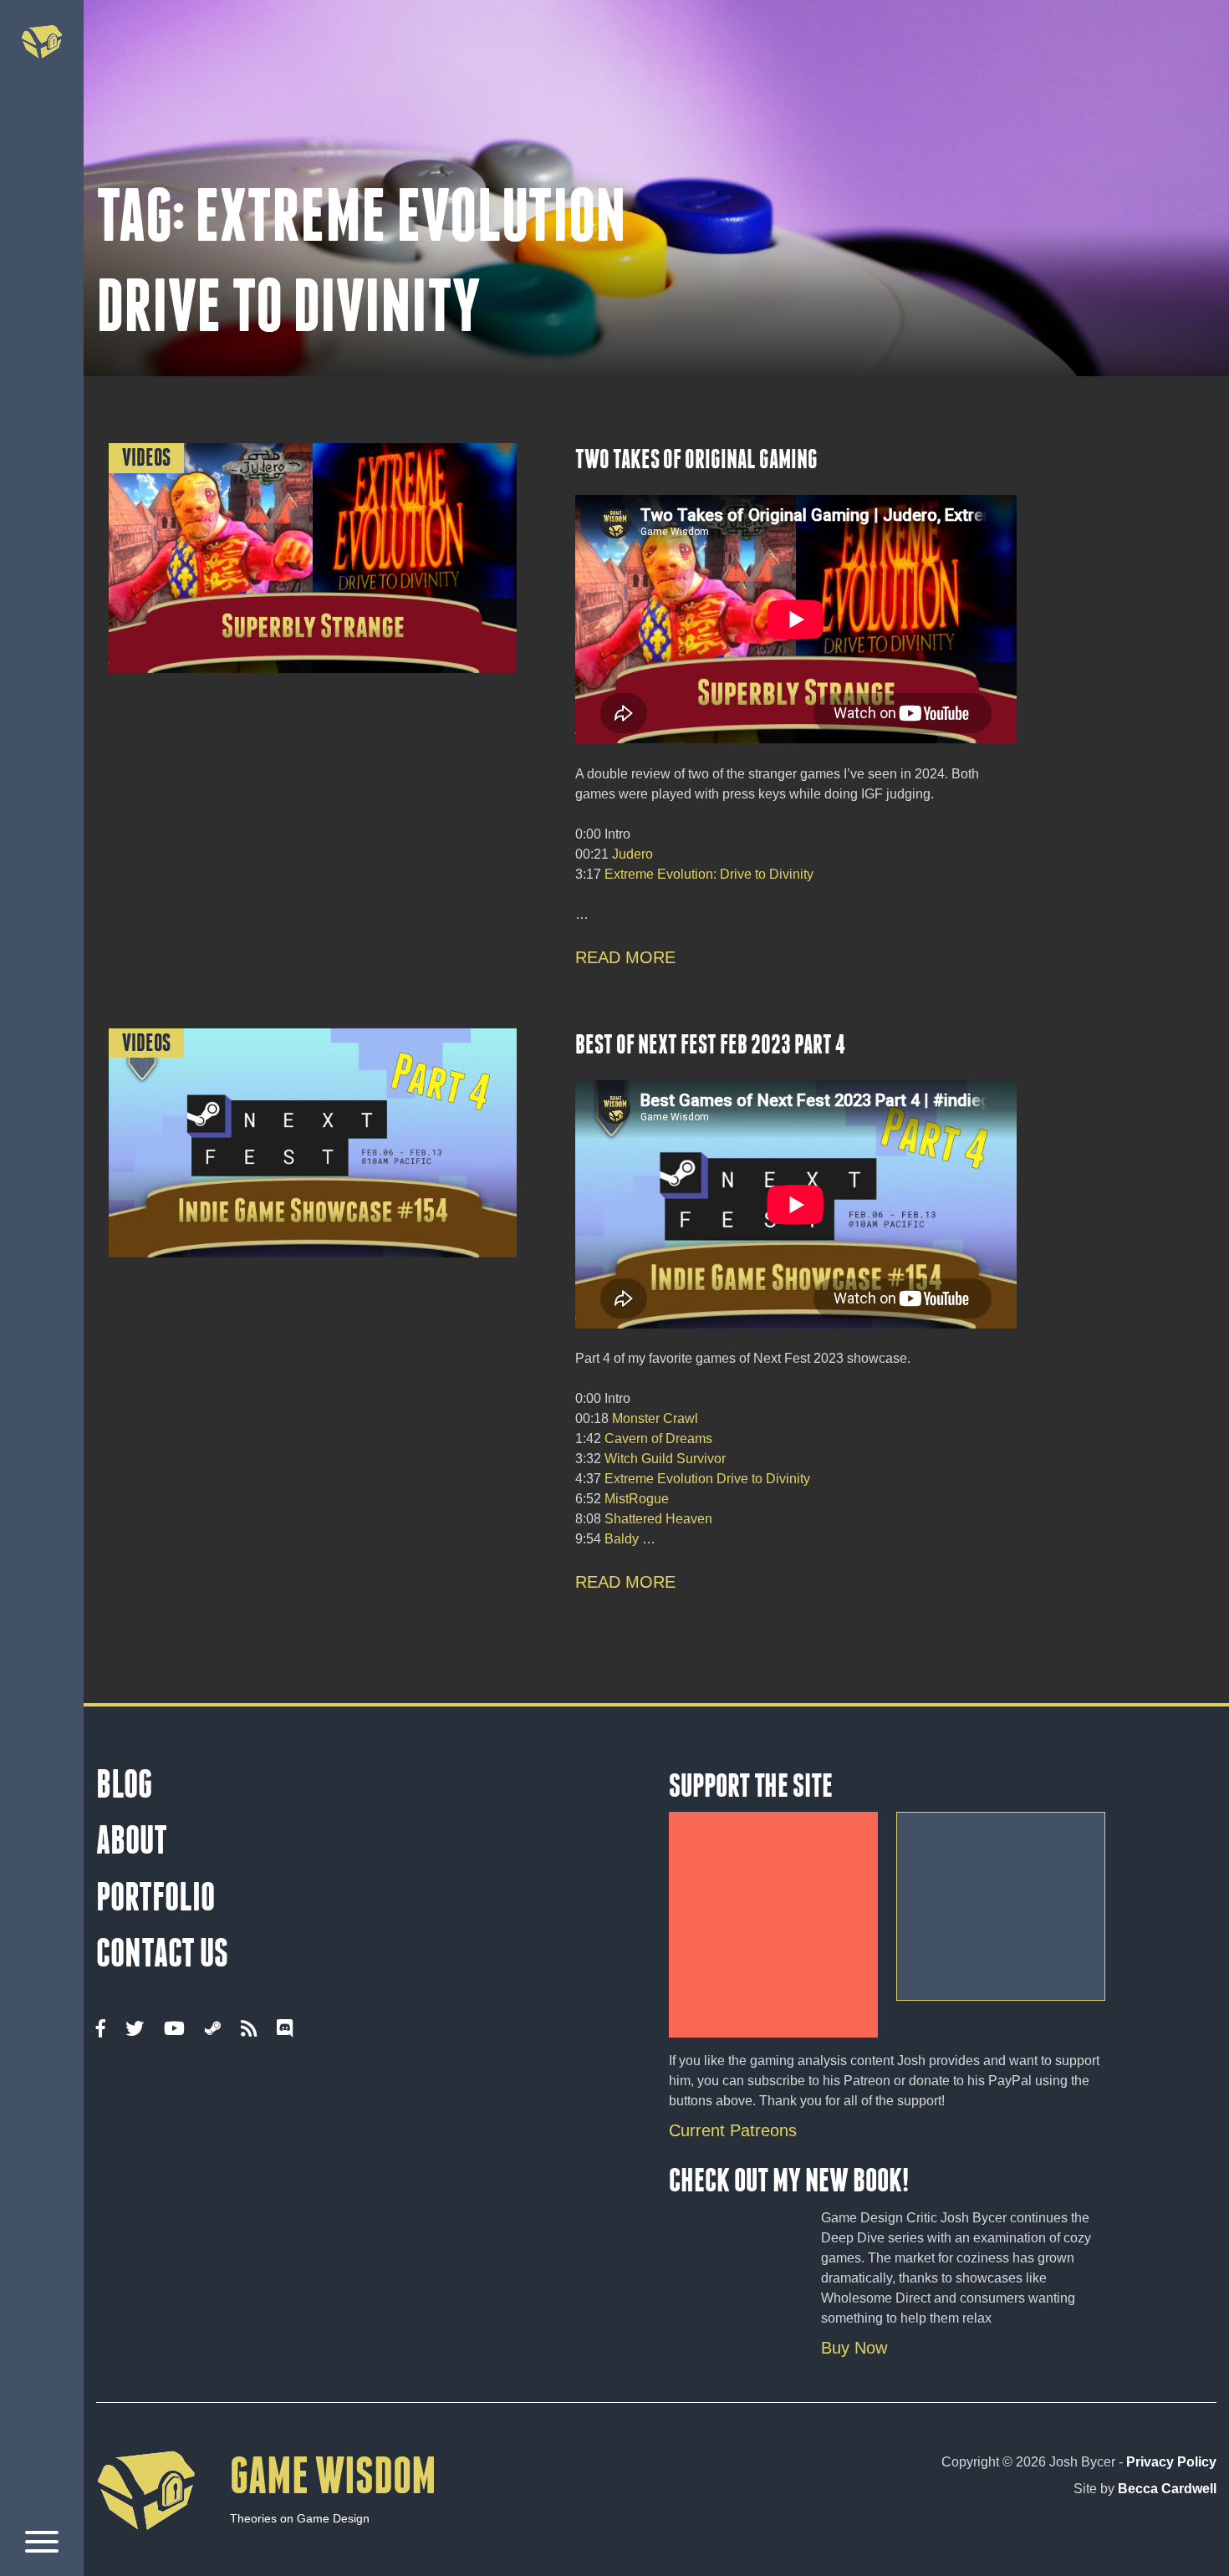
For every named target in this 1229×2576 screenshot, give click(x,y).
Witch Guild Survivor (665, 1459)
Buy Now (854, 2348)
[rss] (249, 2029)
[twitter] (135, 2029)
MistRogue (637, 1499)
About (132, 1840)
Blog (124, 1784)
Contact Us (162, 1953)
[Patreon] (773, 1919)
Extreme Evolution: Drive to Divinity (709, 874)
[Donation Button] (1001, 1900)
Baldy (623, 1539)
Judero (632, 854)
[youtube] (174, 2029)
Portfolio (156, 1897)
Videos (146, 458)
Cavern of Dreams (658, 1438)
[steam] (213, 2029)
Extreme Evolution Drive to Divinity (707, 1479)
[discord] (285, 2029)
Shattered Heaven (658, 1519)
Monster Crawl (655, 1418)
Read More (625, 957)
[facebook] (101, 2029)
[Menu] (42, 2545)
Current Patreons (733, 2130)
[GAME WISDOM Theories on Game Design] (266, 2556)
